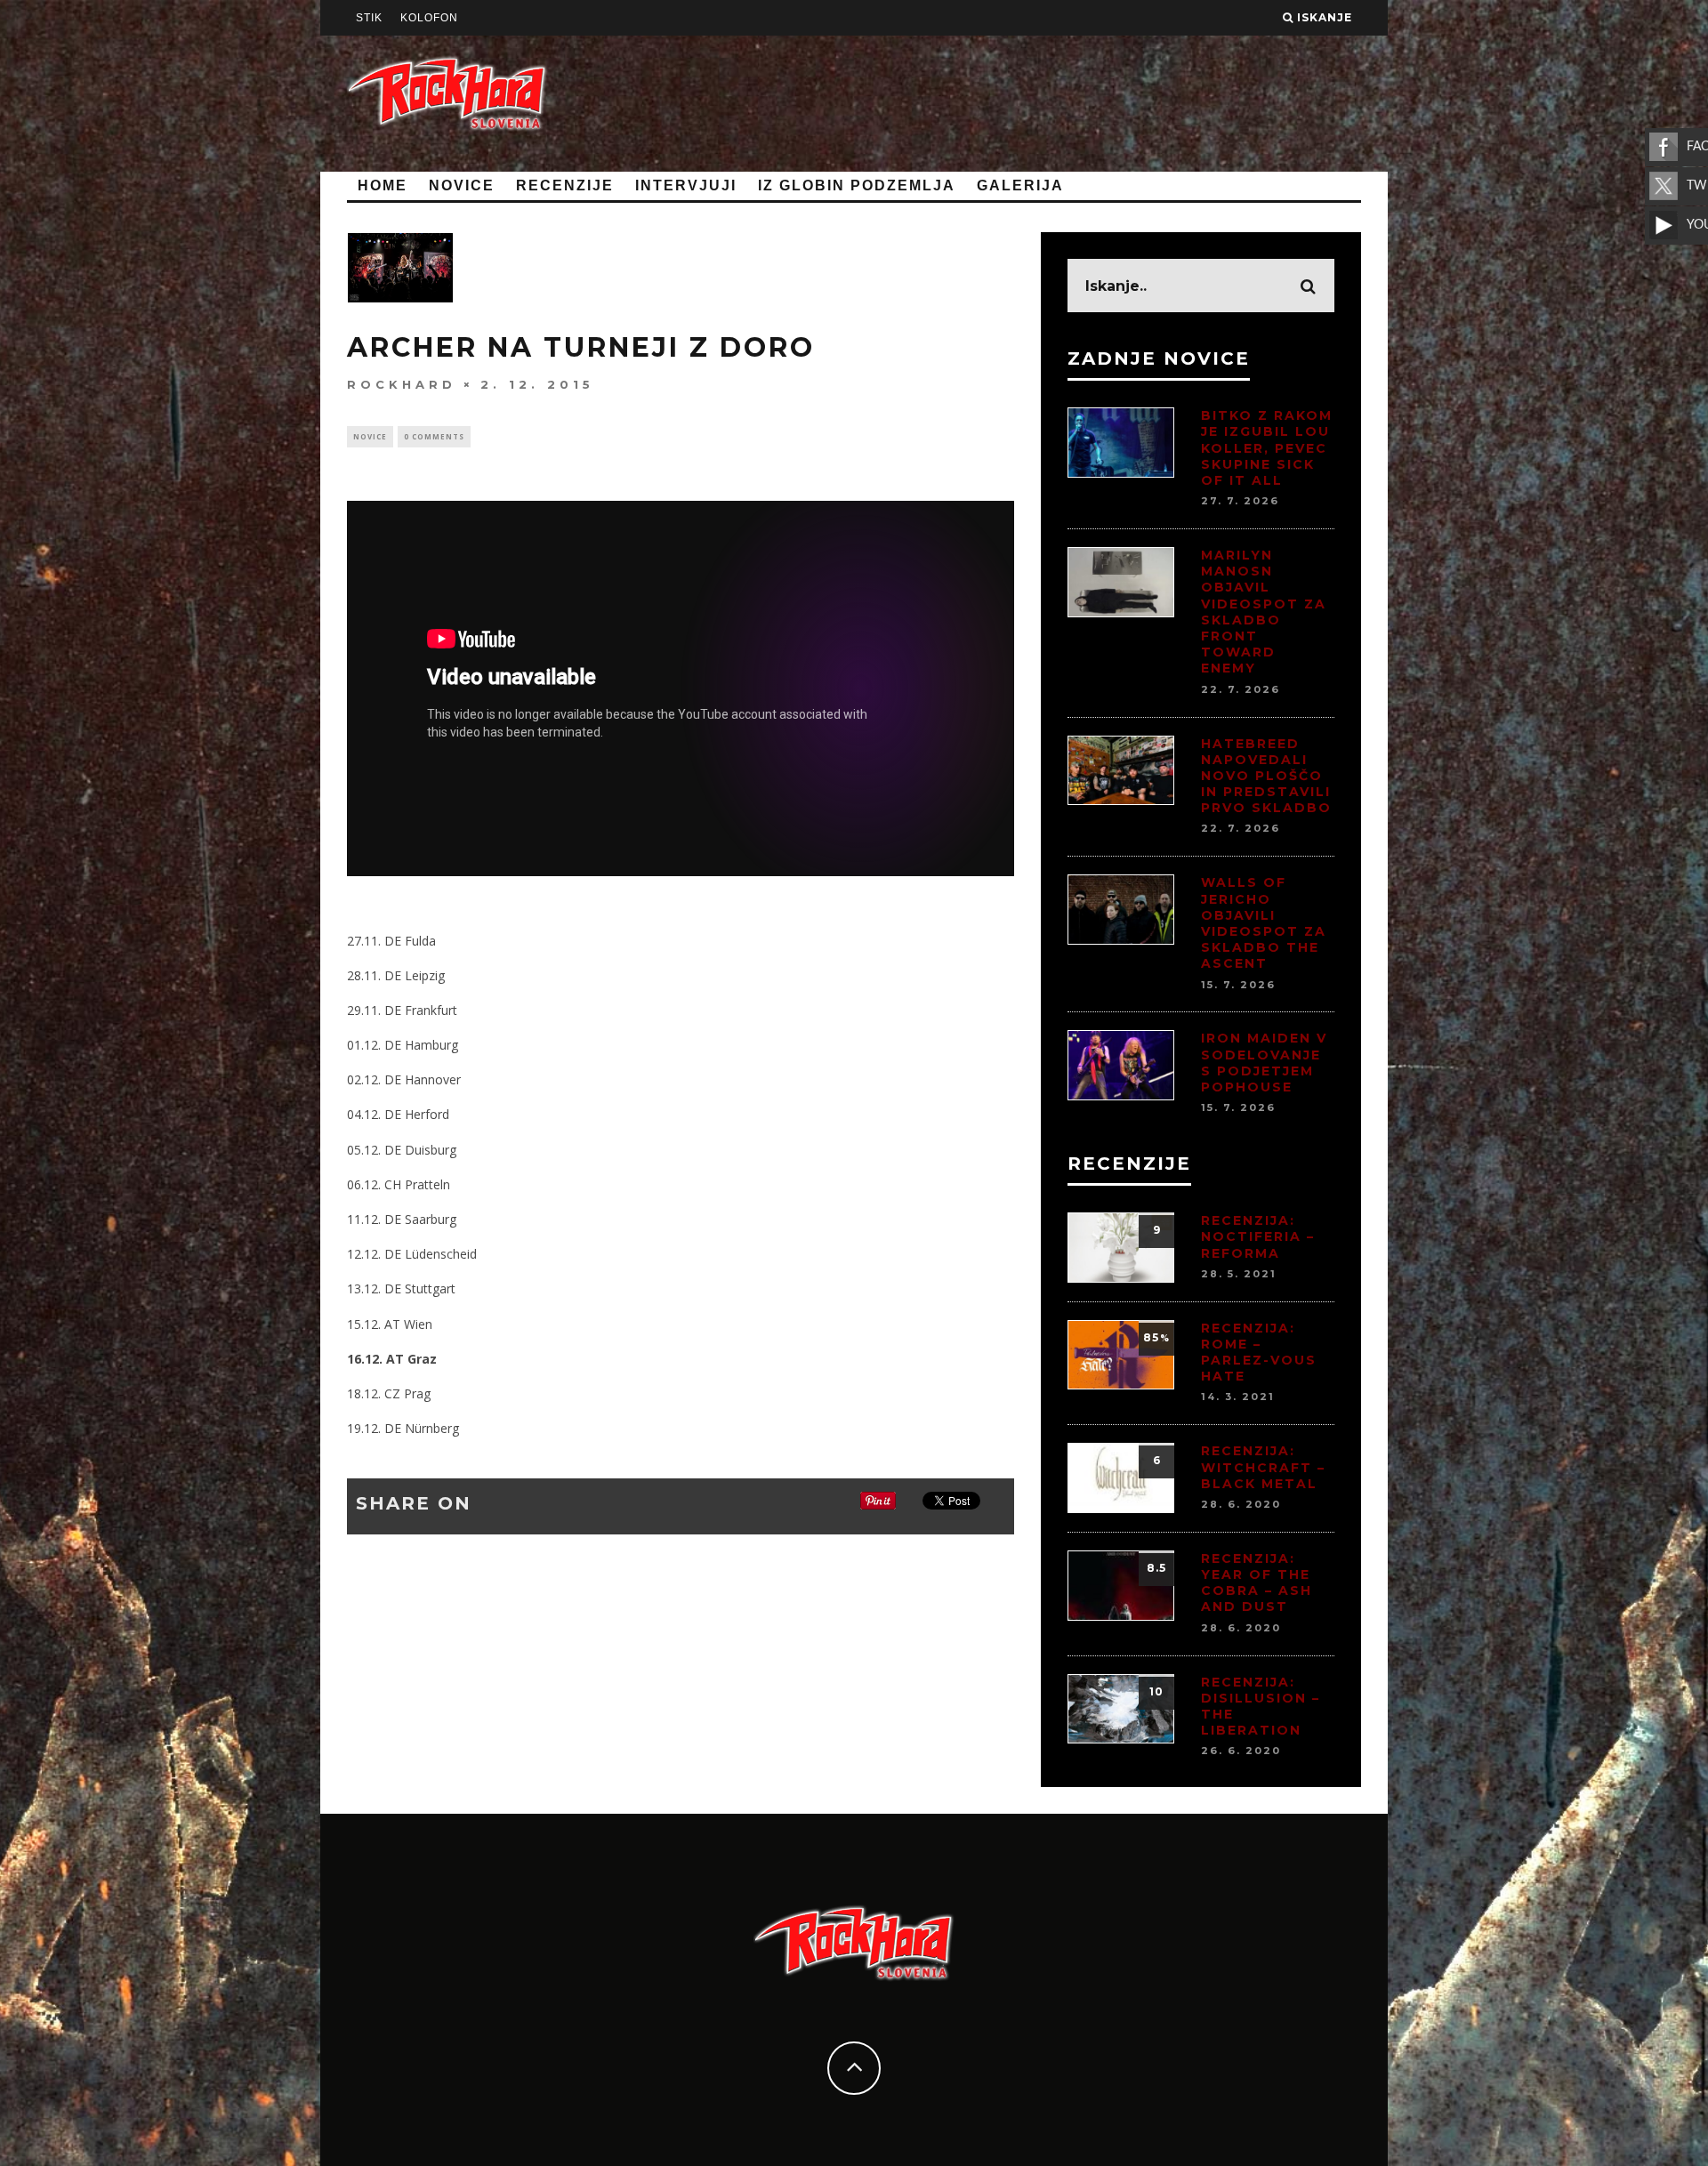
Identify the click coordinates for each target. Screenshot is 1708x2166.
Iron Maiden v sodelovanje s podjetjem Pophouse (1264, 1063)
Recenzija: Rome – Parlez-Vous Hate (1259, 1353)
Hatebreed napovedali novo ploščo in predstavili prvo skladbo (1266, 776)
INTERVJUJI (686, 185)
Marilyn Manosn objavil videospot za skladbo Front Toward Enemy (1264, 612)
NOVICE (462, 185)
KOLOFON (429, 18)
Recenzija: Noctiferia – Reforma (1258, 1236)
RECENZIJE (565, 185)
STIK (369, 18)
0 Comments (434, 436)
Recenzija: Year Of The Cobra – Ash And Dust (1257, 1583)
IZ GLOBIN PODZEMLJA (857, 185)
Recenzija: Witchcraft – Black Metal (1263, 1467)
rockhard (402, 384)
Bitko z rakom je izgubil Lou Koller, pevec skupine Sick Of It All (1267, 448)
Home (383, 185)
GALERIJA (1020, 185)
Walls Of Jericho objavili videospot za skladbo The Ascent (1264, 923)
